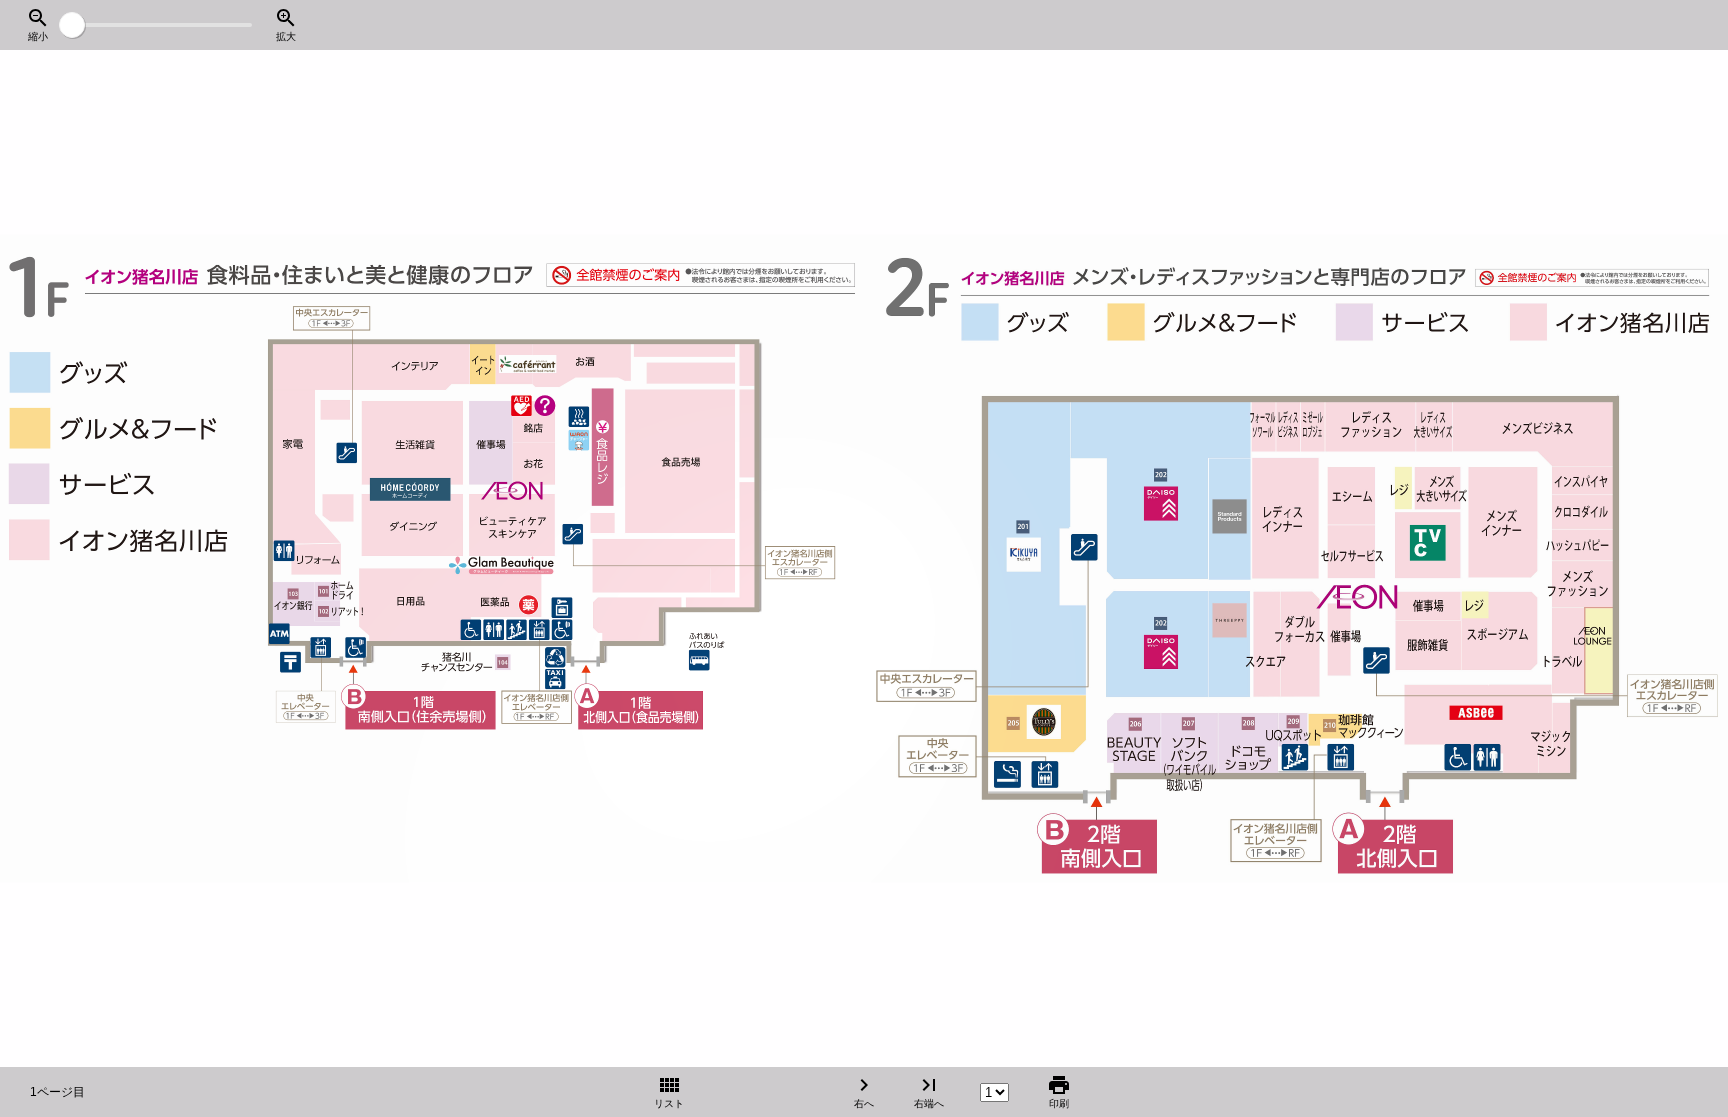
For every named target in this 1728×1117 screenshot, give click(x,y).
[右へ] (1673, 559)
